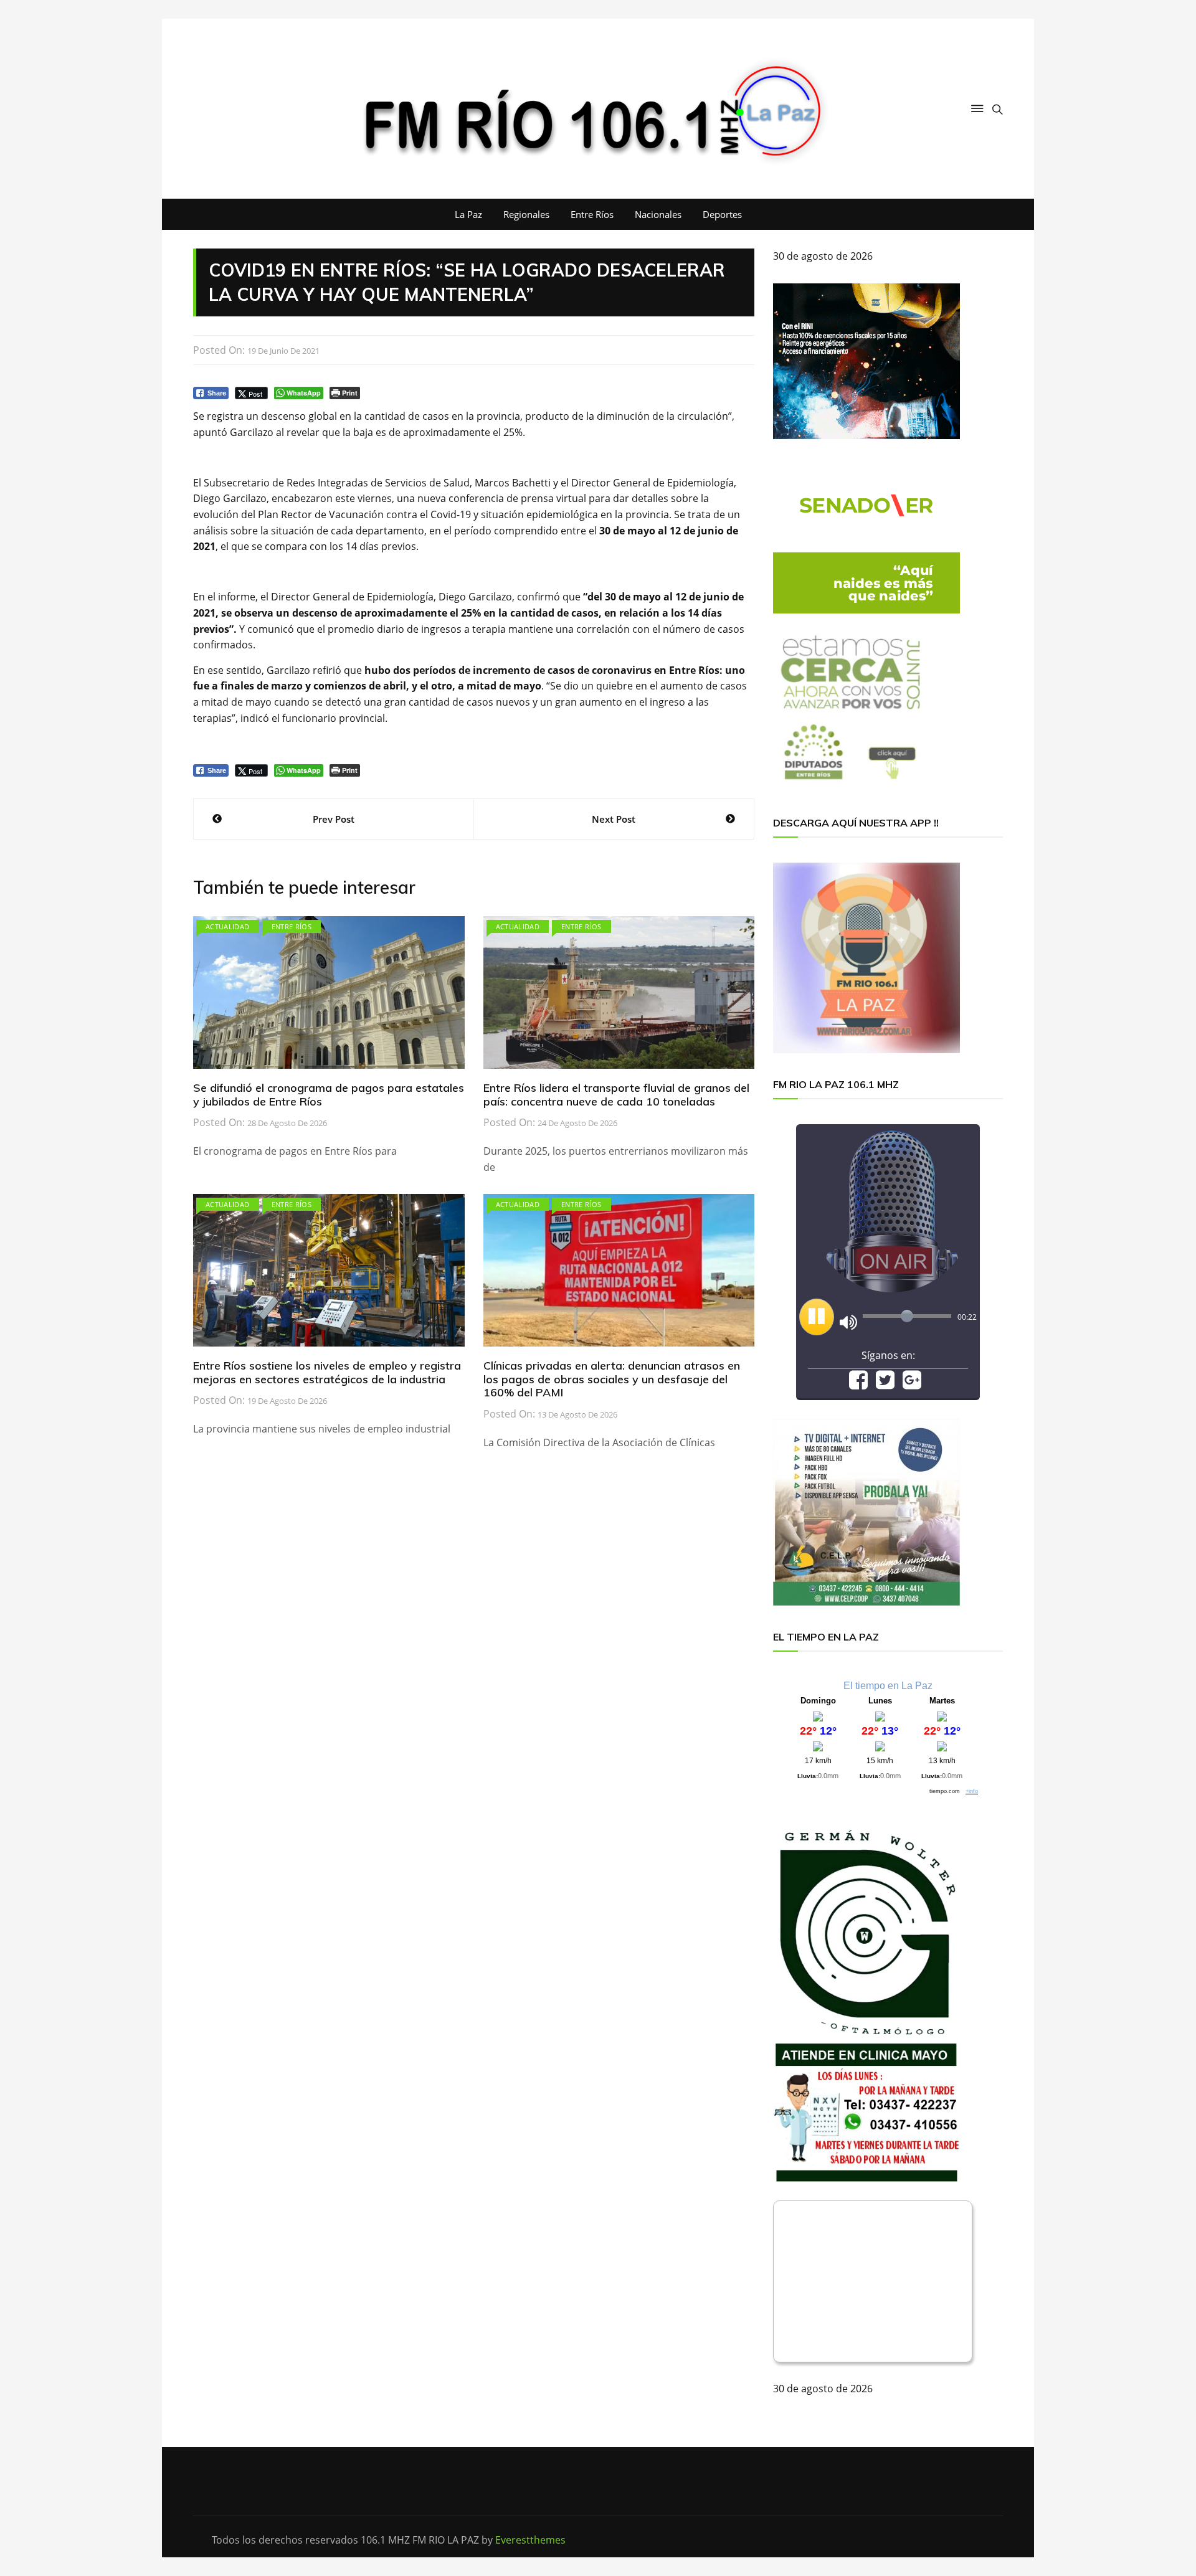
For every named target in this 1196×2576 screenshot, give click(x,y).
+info (972, 1791)
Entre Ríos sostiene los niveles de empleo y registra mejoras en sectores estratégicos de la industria (327, 1372)
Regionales (526, 214)
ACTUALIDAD (228, 926)
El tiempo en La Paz (888, 1686)
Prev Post (334, 819)
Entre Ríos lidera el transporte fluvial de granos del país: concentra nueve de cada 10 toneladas (616, 1095)
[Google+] (912, 1384)
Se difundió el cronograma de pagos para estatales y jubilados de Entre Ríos (329, 1095)
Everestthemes (530, 2540)
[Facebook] (858, 1384)
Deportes (722, 214)
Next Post (614, 819)
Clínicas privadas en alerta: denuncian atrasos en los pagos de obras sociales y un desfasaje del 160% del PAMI (612, 1379)
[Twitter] (885, 1384)
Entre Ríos (592, 214)
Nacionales (658, 214)
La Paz (468, 214)
